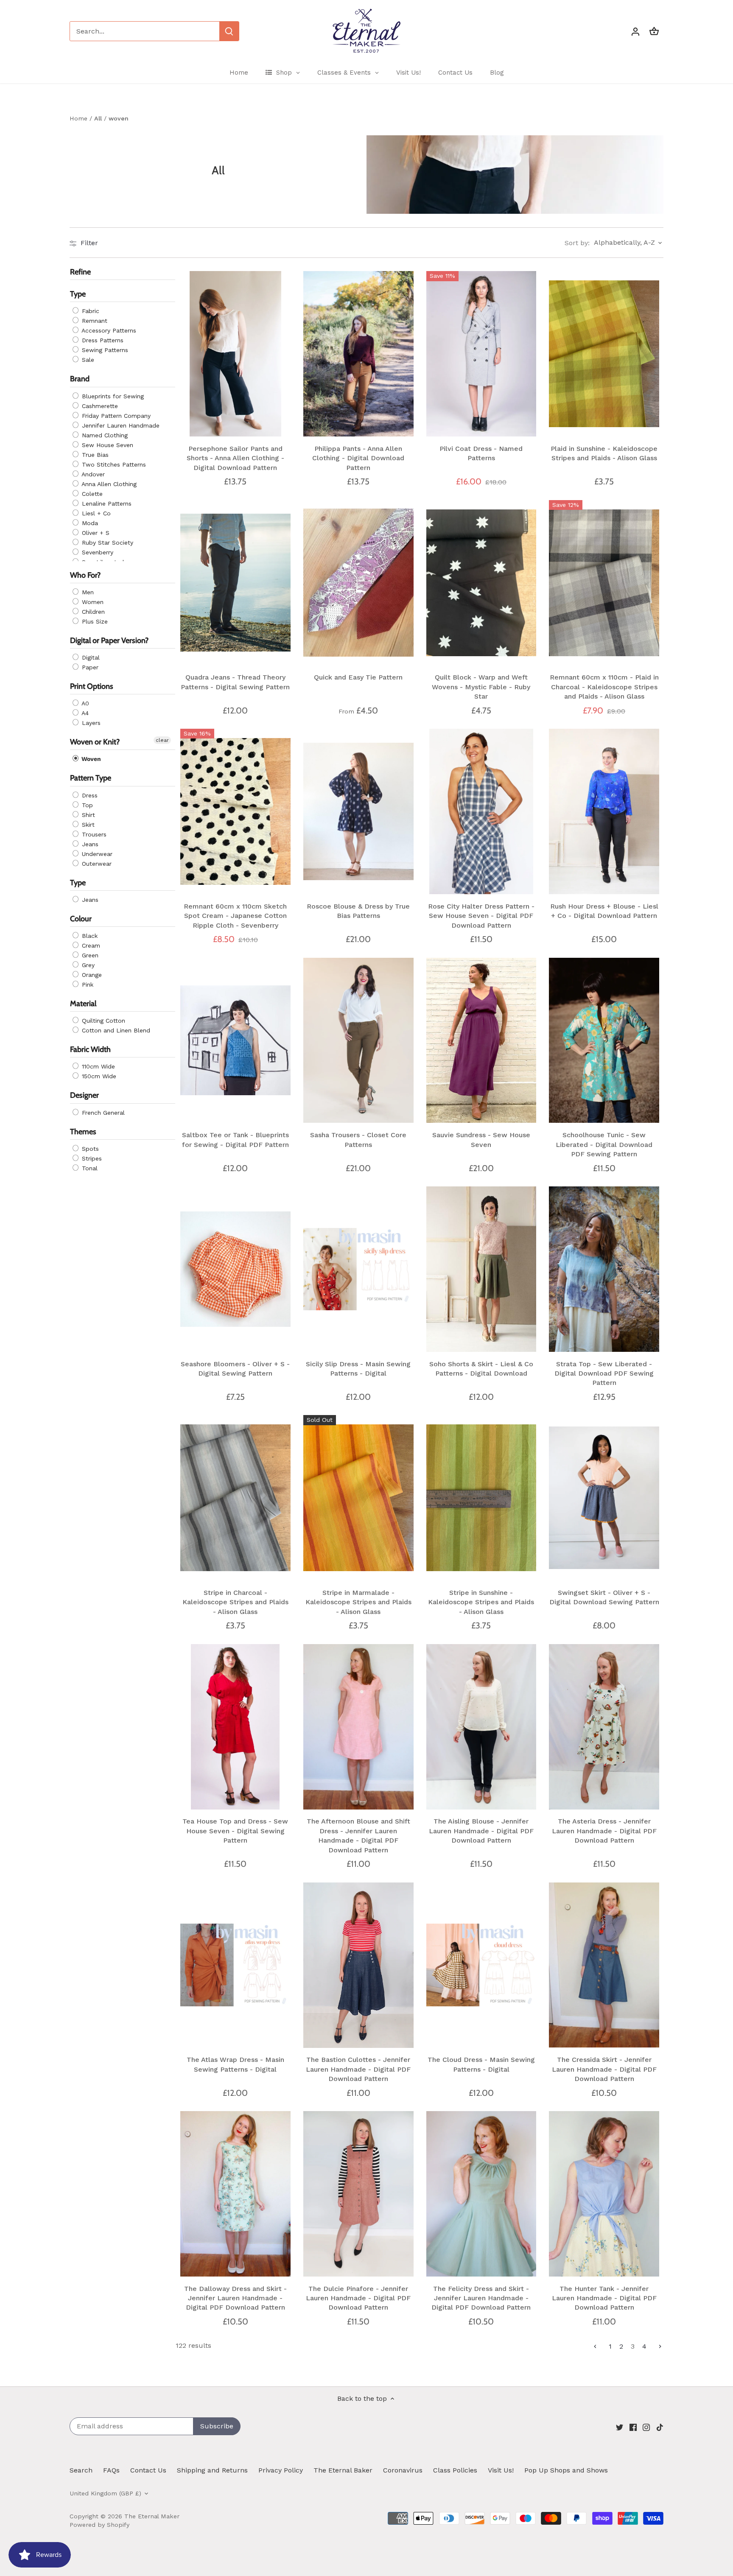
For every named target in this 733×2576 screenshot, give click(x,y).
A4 (84, 713)
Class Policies (455, 2470)
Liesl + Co (95, 513)
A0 (84, 704)
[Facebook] (633, 2427)
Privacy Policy (281, 2470)
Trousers (93, 834)
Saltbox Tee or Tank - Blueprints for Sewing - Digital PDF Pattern (235, 1140)
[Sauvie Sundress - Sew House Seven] (481, 1040)
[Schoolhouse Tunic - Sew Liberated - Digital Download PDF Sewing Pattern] (604, 1040)
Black (89, 936)
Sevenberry (97, 552)
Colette (91, 494)
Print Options (92, 686)
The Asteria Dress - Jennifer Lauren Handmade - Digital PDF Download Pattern (604, 1831)
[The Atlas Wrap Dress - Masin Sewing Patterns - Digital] (235, 1965)
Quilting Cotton (102, 1021)
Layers (90, 723)
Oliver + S (95, 533)
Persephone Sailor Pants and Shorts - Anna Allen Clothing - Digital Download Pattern (235, 458)
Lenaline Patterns (106, 503)
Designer (84, 1096)
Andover (92, 474)
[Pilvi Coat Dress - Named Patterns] (481, 354)
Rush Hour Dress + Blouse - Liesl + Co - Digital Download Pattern (604, 911)
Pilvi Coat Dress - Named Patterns (481, 453)
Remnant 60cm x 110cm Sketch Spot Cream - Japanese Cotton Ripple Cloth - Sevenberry (235, 916)
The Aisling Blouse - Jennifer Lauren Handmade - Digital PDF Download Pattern (481, 1831)
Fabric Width (90, 1050)
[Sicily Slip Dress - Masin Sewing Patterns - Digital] (358, 1269)
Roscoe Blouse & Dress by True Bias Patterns (358, 911)
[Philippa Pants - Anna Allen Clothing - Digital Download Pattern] (358, 354)
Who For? (85, 575)
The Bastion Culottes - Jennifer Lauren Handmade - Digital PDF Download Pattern (358, 2069)
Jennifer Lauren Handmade (120, 425)
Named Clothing (104, 435)
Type (78, 294)
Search (81, 2470)
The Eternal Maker (152, 2516)
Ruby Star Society (106, 543)
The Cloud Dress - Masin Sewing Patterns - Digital (481, 2064)
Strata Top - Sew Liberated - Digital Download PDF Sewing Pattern (604, 1373)
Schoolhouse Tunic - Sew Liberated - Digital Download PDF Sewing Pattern (604, 1144)
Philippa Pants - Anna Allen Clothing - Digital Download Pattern (358, 458)
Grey (87, 965)
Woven (90, 759)
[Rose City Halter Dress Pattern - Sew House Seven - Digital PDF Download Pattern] (481, 811)
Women (92, 602)
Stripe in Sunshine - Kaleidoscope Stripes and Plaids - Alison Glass (481, 1602)
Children (92, 612)
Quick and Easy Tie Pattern (358, 677)
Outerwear (96, 864)
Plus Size (94, 621)
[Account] (635, 31)
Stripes (91, 1158)
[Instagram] (646, 2427)
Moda (89, 523)
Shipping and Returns (212, 2470)
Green (89, 955)
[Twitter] (620, 2427)
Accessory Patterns (108, 331)
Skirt (87, 825)
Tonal (89, 1168)
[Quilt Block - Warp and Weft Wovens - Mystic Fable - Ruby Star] (481, 583)
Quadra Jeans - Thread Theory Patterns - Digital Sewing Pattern (235, 682)
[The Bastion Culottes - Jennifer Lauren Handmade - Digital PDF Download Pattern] (358, 1965)
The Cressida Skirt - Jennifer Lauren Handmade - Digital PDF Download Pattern (604, 2069)
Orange (91, 975)
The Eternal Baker (343, 2470)
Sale (87, 360)
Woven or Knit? (95, 742)
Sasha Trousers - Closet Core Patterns (358, 1140)
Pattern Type (91, 778)
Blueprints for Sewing (112, 396)
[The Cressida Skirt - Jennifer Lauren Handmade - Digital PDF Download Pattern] (604, 1965)
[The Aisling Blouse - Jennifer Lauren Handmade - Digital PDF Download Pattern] (481, 1727)
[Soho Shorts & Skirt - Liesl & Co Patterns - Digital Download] (481, 1269)
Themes (83, 1132)
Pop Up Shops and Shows (566, 2470)
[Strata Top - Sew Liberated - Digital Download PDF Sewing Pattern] (604, 1269)
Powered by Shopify (99, 2525)
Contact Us (148, 2470)
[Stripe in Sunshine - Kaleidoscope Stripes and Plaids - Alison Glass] (481, 1498)
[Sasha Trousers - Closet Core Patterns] (358, 1040)
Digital (90, 657)
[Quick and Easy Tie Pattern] (358, 583)
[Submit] (229, 31)
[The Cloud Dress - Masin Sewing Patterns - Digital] (481, 1965)
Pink (87, 985)
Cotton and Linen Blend (115, 1031)
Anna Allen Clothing (108, 484)
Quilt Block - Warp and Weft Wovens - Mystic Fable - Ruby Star (481, 687)
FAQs (111, 2470)
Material (83, 1004)
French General (102, 1113)
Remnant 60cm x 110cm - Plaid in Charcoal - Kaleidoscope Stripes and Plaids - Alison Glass (604, 687)
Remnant (94, 321)
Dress (89, 795)
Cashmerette (99, 406)
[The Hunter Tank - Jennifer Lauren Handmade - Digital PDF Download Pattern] (604, 2194)
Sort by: (577, 243)
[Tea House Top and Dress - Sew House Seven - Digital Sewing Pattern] (235, 1727)
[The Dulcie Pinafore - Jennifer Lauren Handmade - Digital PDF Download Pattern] (358, 2194)
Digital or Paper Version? (109, 641)
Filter (88, 243)
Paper (89, 667)
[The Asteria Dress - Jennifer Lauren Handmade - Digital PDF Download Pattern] (604, 1727)
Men (87, 592)
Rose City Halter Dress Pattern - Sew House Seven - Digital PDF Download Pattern (481, 916)
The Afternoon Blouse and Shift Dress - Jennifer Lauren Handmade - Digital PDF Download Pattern (358, 1835)
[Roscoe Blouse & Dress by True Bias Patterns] (358, 811)
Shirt (87, 815)
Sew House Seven (106, 445)
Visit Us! (501, 2470)
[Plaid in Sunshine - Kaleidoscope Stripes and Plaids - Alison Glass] (604, 354)
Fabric (90, 311)
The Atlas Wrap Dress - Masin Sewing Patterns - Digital (235, 2064)
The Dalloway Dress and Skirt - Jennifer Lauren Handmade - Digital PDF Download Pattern (235, 2298)
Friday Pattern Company (115, 416)
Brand (80, 379)
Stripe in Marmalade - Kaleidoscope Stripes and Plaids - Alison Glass (358, 1602)
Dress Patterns (102, 341)
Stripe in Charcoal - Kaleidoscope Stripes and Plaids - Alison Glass (235, 1602)
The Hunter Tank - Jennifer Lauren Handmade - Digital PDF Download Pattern (604, 2298)
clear (162, 741)
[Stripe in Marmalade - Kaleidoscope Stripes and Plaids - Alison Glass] (358, 1498)
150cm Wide (98, 1077)
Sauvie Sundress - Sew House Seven (481, 1140)
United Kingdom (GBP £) (105, 2493)
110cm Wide (97, 1067)
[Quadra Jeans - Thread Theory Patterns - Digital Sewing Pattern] (235, 583)
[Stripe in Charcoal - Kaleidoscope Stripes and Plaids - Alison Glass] (235, 1498)
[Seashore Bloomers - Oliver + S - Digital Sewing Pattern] (235, 1269)
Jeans (89, 844)
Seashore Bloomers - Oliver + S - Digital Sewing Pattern (235, 1369)
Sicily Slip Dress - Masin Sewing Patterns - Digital (358, 1369)
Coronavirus (403, 2470)
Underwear (96, 854)
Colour (81, 919)
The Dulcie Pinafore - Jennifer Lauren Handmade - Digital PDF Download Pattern (358, 2298)
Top (86, 805)
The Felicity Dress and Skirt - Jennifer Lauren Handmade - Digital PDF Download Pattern (481, 2298)
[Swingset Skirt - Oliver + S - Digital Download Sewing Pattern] (604, 1498)
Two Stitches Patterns (113, 464)
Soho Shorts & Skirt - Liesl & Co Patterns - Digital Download (481, 1369)
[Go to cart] (654, 31)
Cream (90, 945)
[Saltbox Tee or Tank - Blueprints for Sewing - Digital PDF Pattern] (235, 1040)
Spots (89, 1149)
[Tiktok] (660, 2427)
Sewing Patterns (104, 350)
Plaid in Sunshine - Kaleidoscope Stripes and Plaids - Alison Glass (604, 453)
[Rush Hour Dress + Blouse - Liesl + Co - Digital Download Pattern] (604, 811)
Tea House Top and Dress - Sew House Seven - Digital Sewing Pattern (235, 1831)
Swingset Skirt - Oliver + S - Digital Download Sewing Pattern (604, 1597)
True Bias (94, 455)
